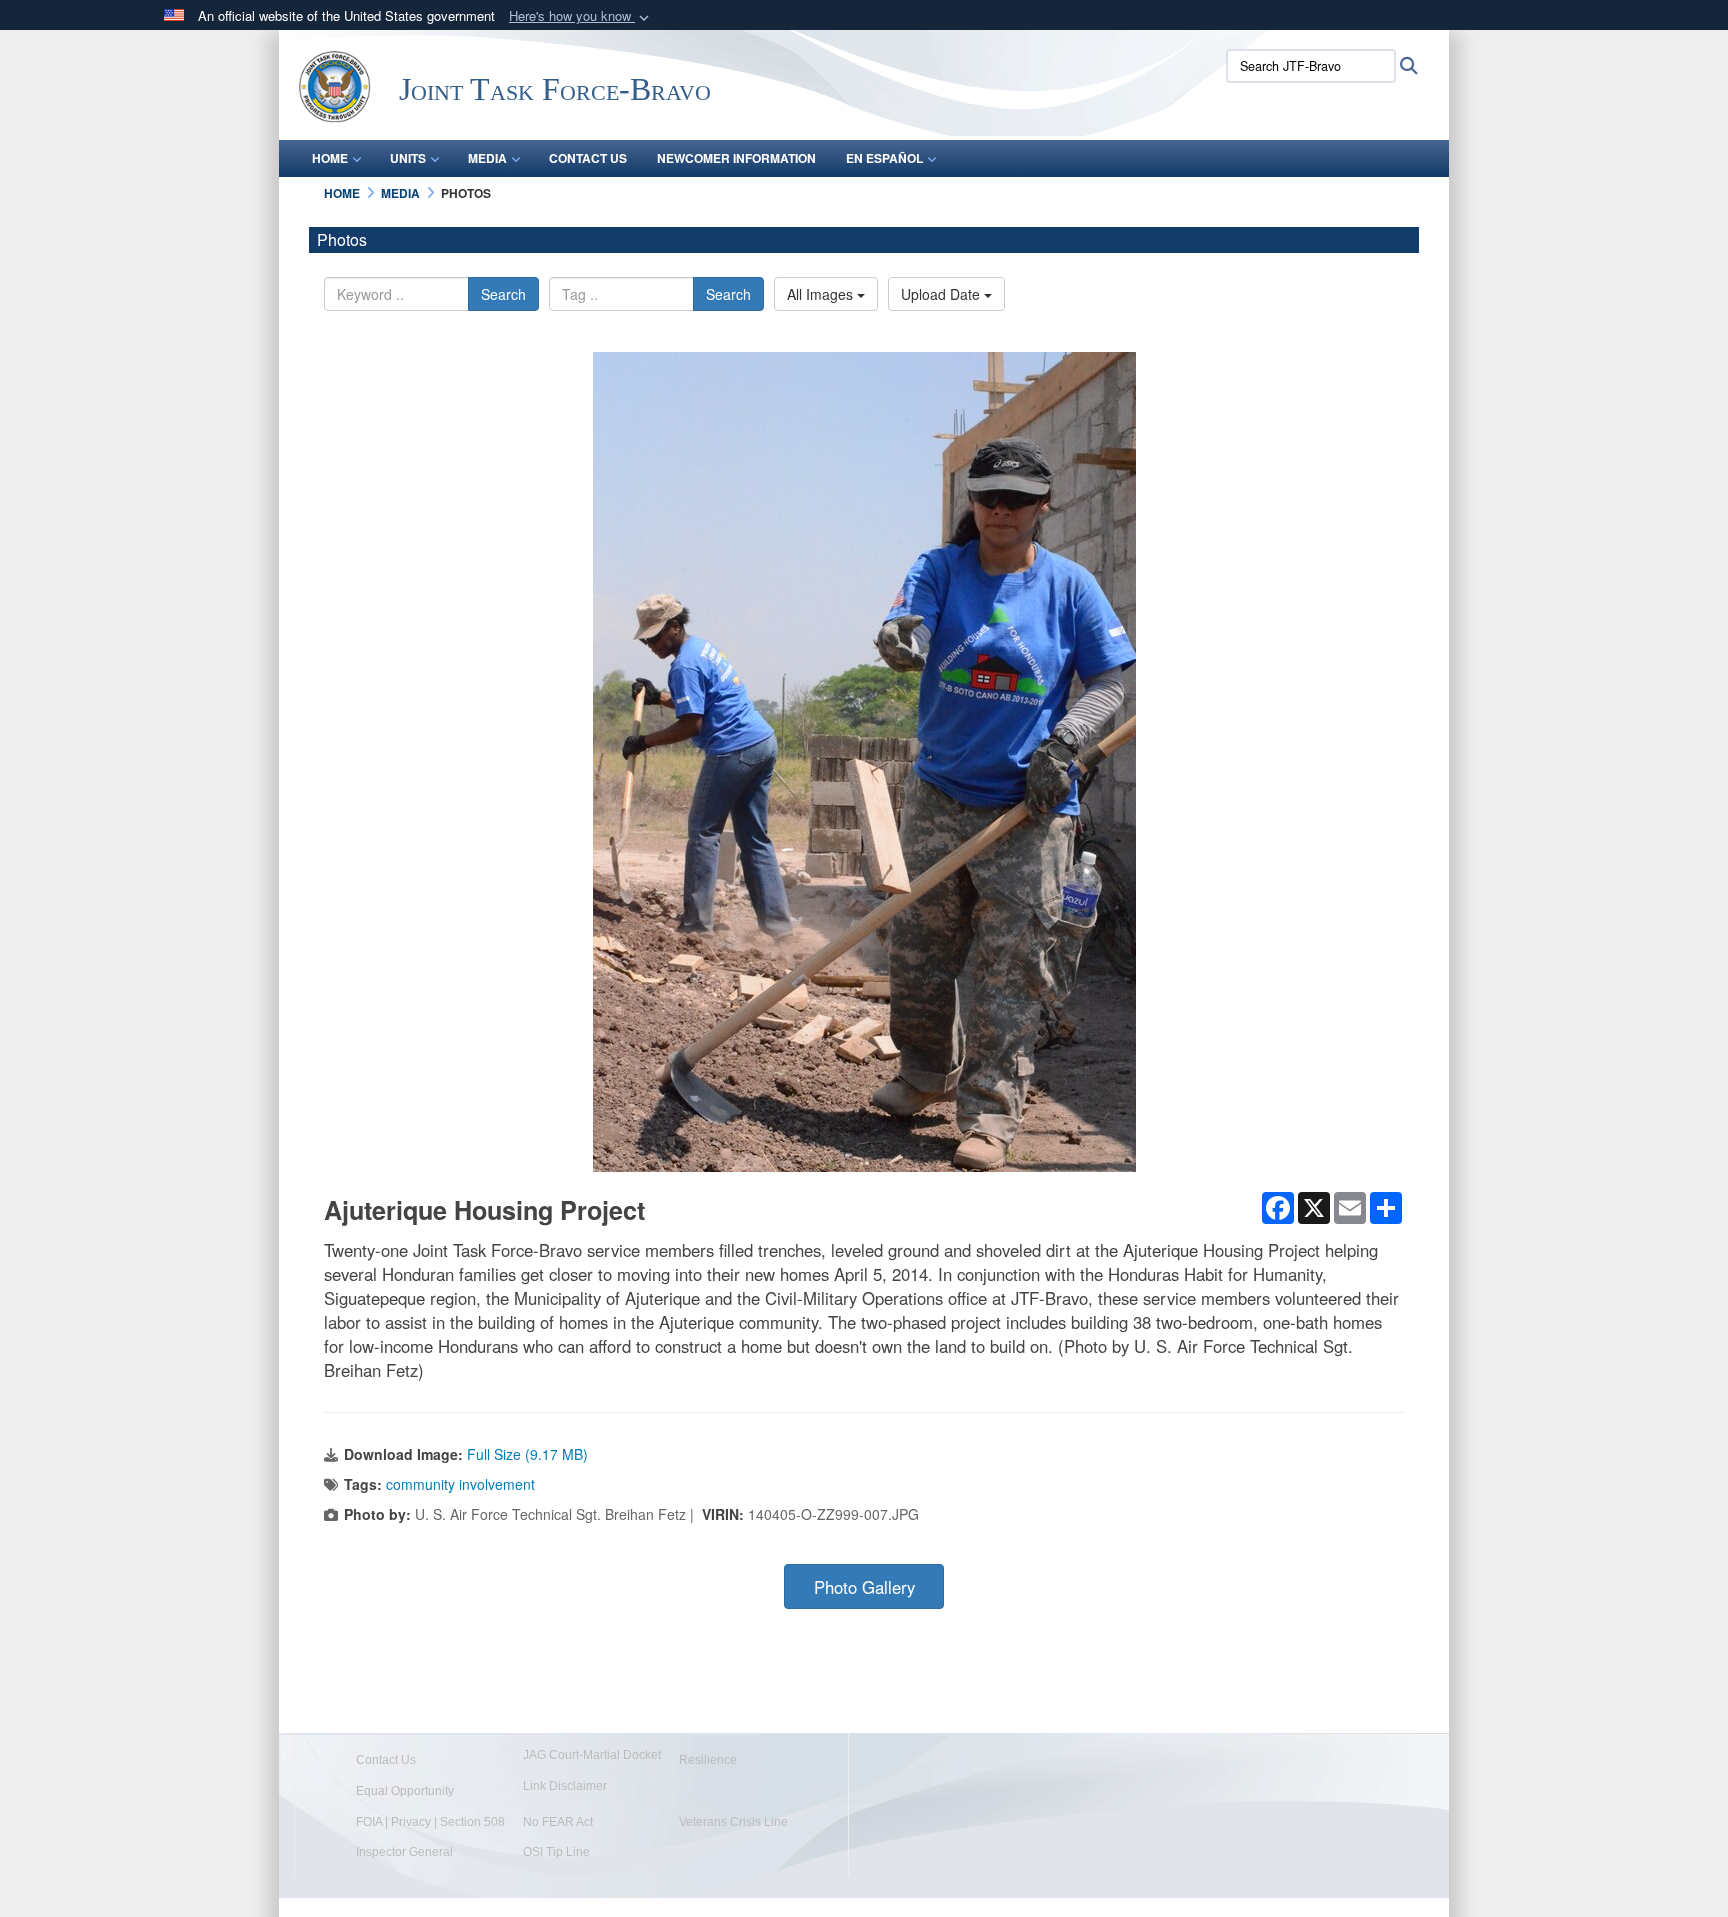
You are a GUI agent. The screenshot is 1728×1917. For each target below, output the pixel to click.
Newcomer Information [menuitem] (736, 158)
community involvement (460, 1484)
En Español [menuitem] (884, 158)
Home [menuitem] (330, 158)
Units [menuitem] (408, 158)
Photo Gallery (864, 1587)
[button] (581, 16)
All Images (822, 294)
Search (503, 294)
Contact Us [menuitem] (588, 158)
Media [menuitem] (487, 158)
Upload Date (942, 294)
